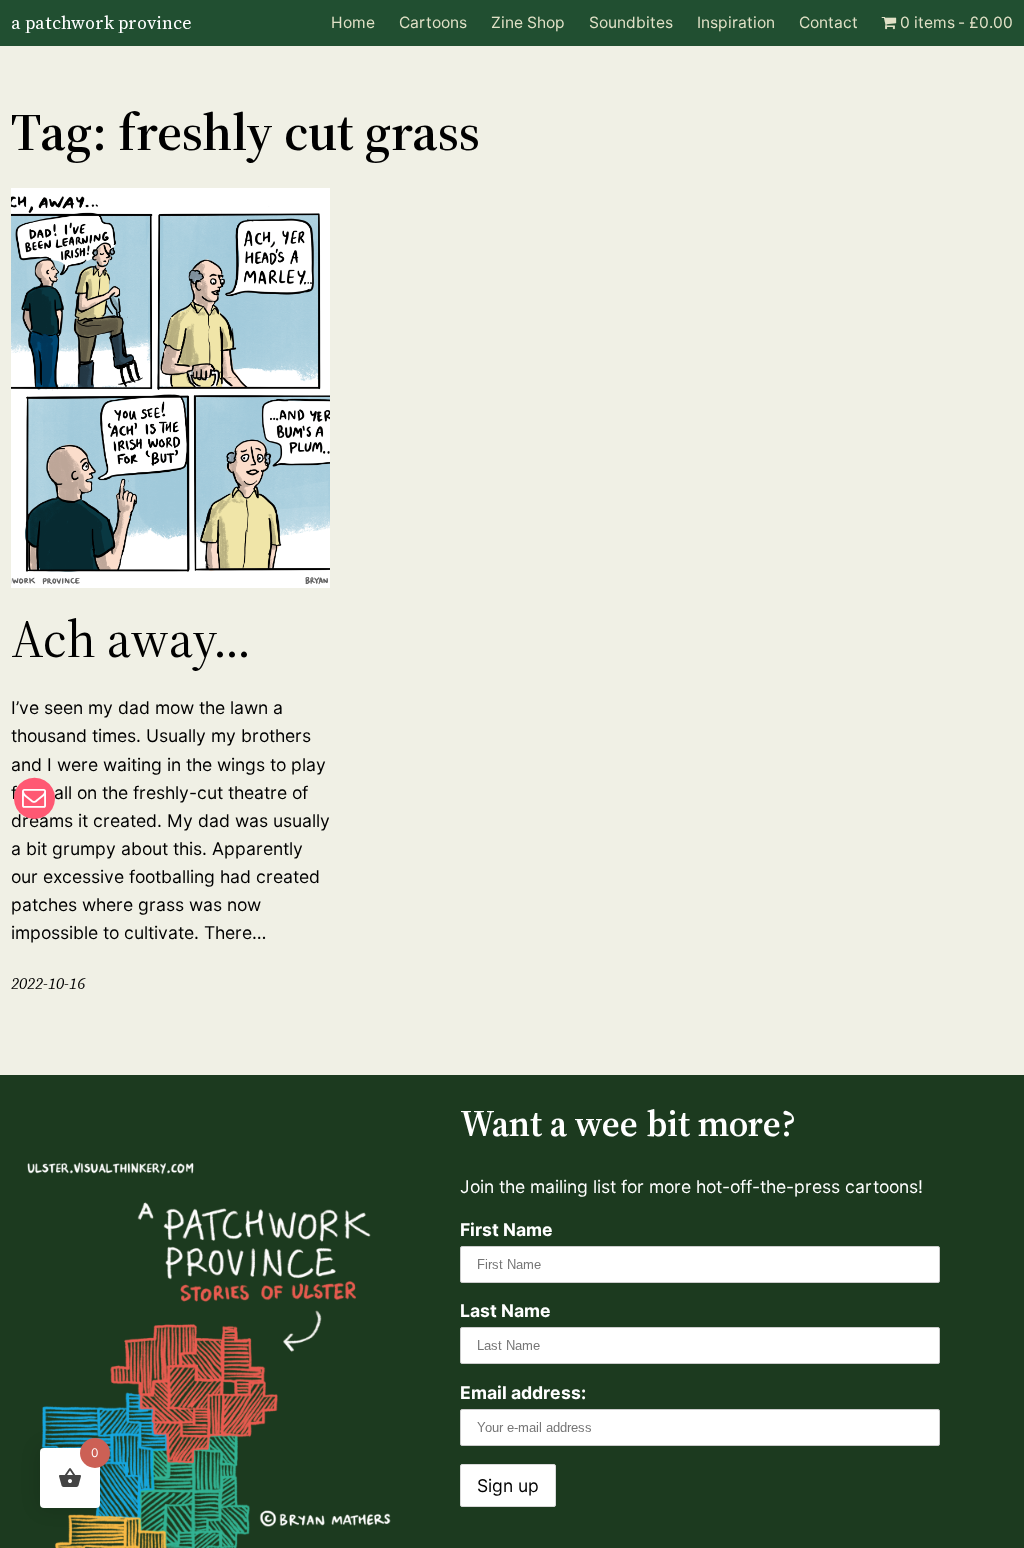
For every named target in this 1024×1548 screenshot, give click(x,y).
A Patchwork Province (101, 23)
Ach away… (131, 639)
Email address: (523, 1392)
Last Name (505, 1310)
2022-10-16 (48, 983)
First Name (506, 1229)
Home (353, 22)
